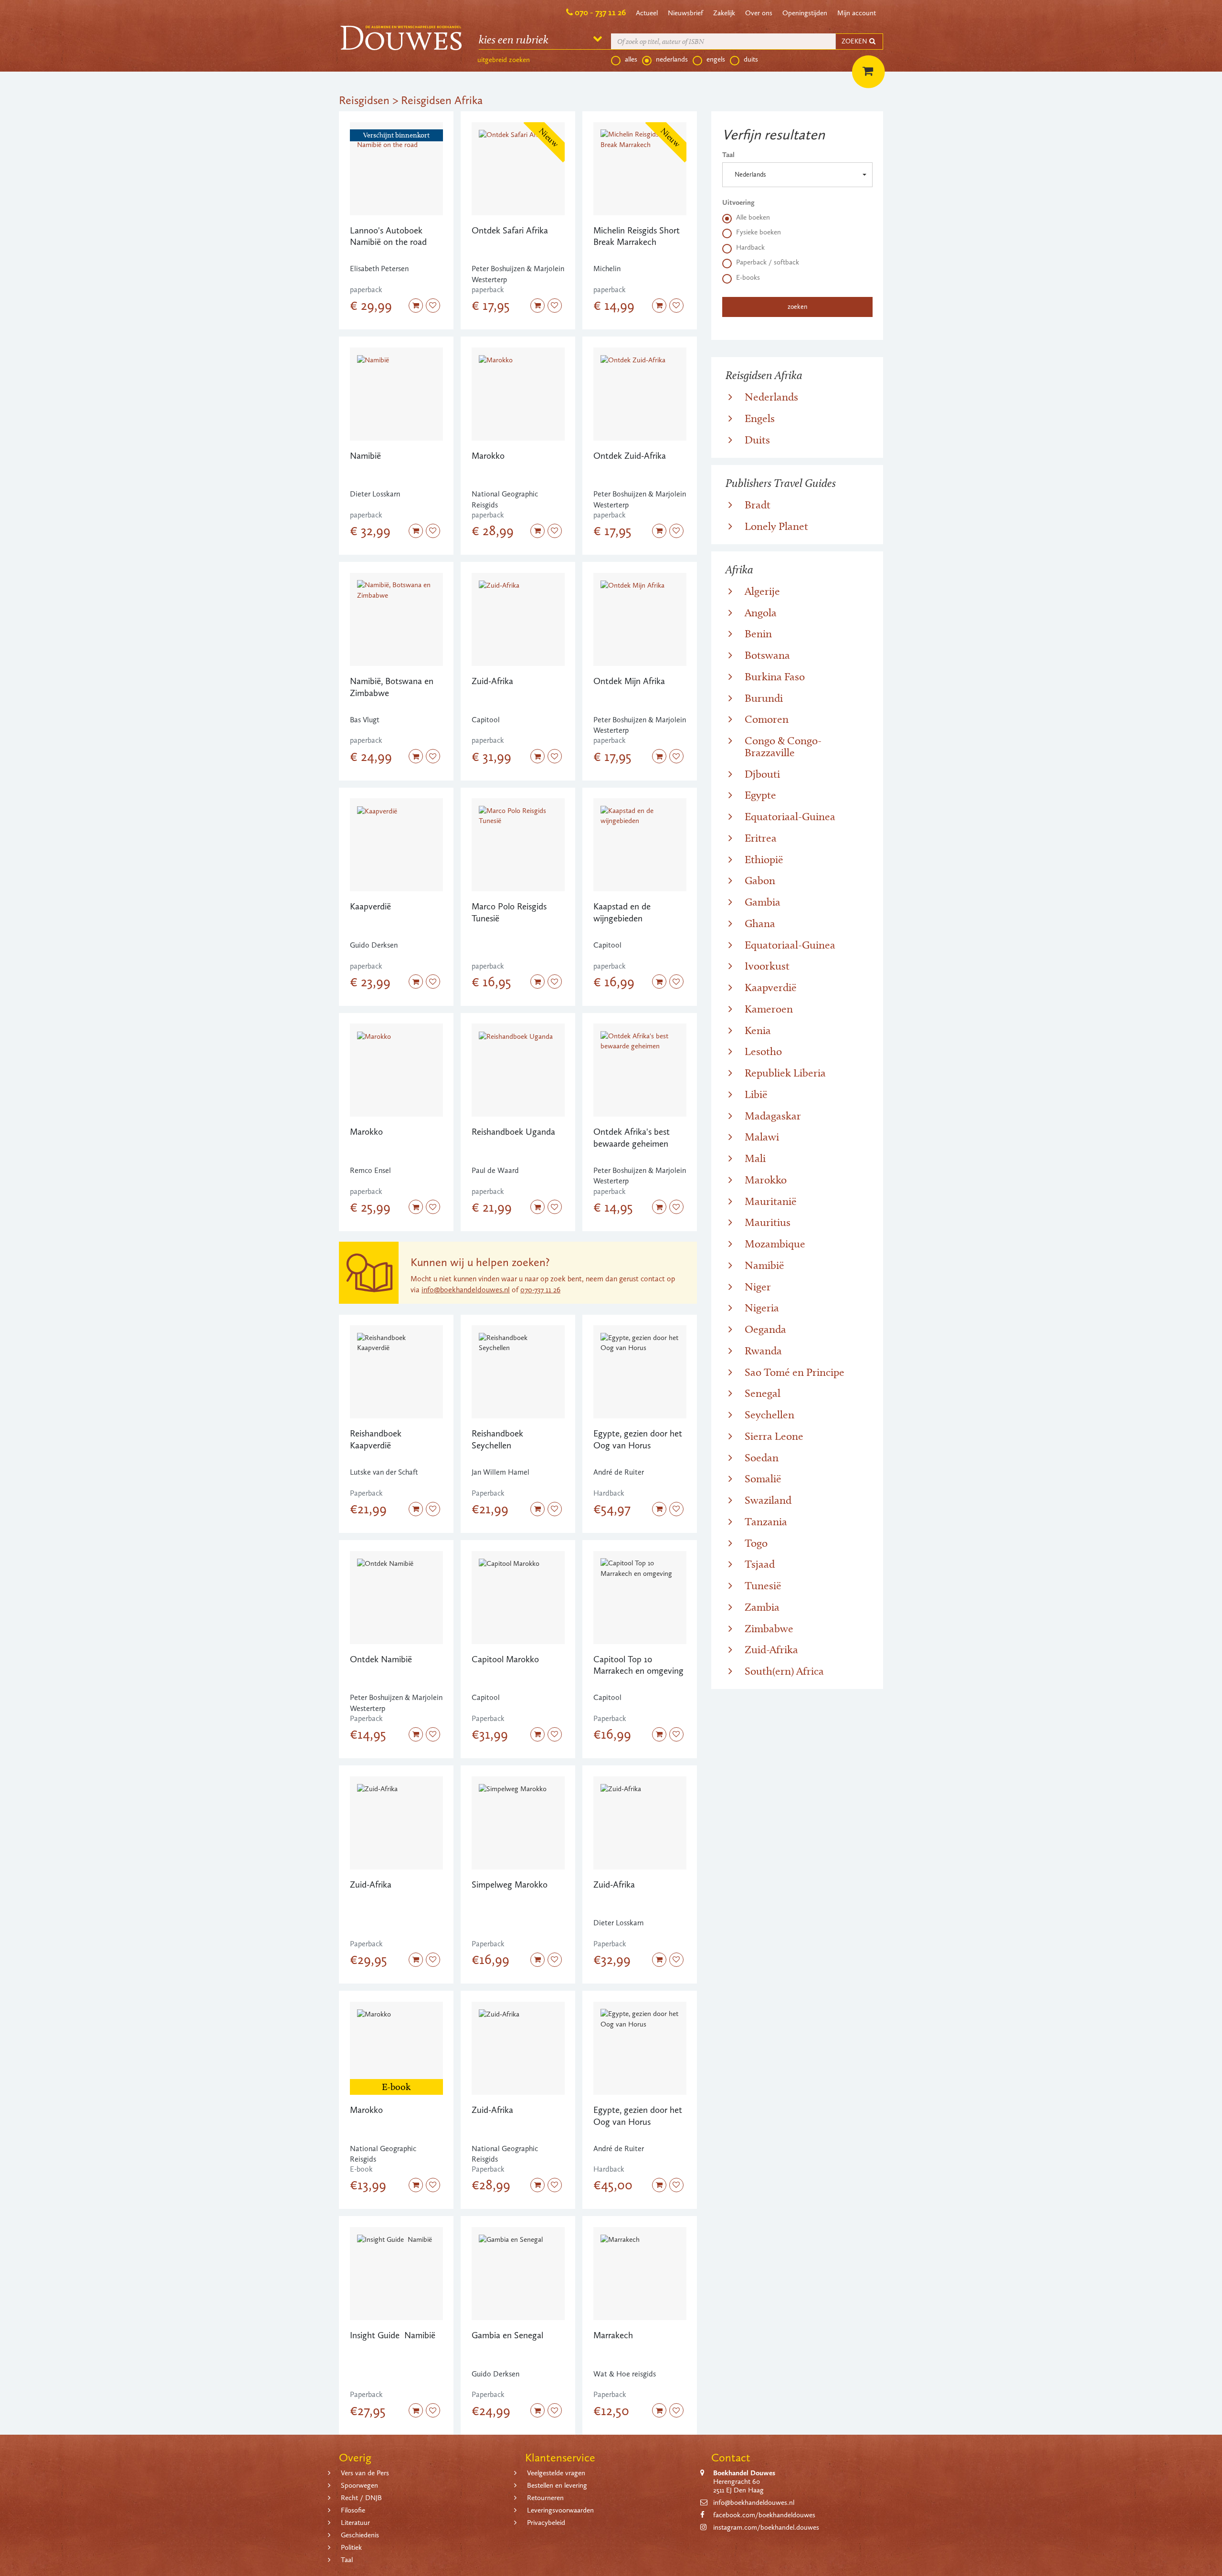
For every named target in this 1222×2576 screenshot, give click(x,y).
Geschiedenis (360, 2535)
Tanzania (766, 1521)
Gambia (763, 902)
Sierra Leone (774, 1436)
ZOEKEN (855, 41)
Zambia (762, 1607)
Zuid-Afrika (771, 1649)
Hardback (750, 247)
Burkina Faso (775, 676)
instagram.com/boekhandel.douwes (766, 2527)
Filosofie (353, 2510)
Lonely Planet (776, 526)
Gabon (760, 880)
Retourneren (545, 2498)
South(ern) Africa (784, 1671)
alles (631, 59)
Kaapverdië (771, 987)
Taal (728, 155)
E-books (748, 277)
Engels (760, 418)
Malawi (762, 1137)
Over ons (759, 13)
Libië (756, 1094)
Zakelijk (724, 13)
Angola (761, 612)
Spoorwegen (359, 2485)
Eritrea (761, 838)
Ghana (760, 923)
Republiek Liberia (785, 1073)
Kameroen (769, 1009)
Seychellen (769, 1415)
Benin (758, 633)
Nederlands (771, 397)
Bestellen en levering (557, 2485)
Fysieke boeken (758, 232)
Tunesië (763, 1585)
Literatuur (355, 2523)
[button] (797, 175)
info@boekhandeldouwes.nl (466, 1290)
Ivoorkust (767, 966)
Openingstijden (805, 13)
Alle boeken (753, 217)
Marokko (766, 1180)
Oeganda (765, 1329)
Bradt (758, 505)
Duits (757, 440)
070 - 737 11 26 (600, 12)
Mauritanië (771, 1201)
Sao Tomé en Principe (795, 1372)
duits (751, 59)
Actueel (647, 13)
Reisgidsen (364, 100)
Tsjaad (760, 1564)
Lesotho (763, 1051)
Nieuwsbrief (685, 13)
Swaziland (768, 1500)
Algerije (762, 591)
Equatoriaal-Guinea (790, 816)
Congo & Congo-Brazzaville (783, 746)
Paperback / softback (768, 262)
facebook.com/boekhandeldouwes (764, 2515)
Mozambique (775, 1244)
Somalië (763, 1478)
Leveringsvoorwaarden (560, 2510)
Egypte (760, 795)
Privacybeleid (546, 2523)
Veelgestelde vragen (556, 2473)
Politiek (351, 2547)
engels (716, 59)
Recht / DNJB (361, 2498)
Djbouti (762, 774)
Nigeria (762, 1308)
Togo (756, 1543)
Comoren (767, 719)
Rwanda (763, 1351)
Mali (755, 1158)
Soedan (762, 1457)
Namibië (764, 1265)
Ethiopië (764, 859)
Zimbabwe (769, 1628)
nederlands (672, 59)
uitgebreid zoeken (504, 60)
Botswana (767, 655)
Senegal (763, 1393)
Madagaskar (773, 1116)
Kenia (758, 1030)
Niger (758, 1287)
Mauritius (768, 1222)
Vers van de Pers (365, 2473)
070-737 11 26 (540, 1290)
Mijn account (857, 13)
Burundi (764, 698)
